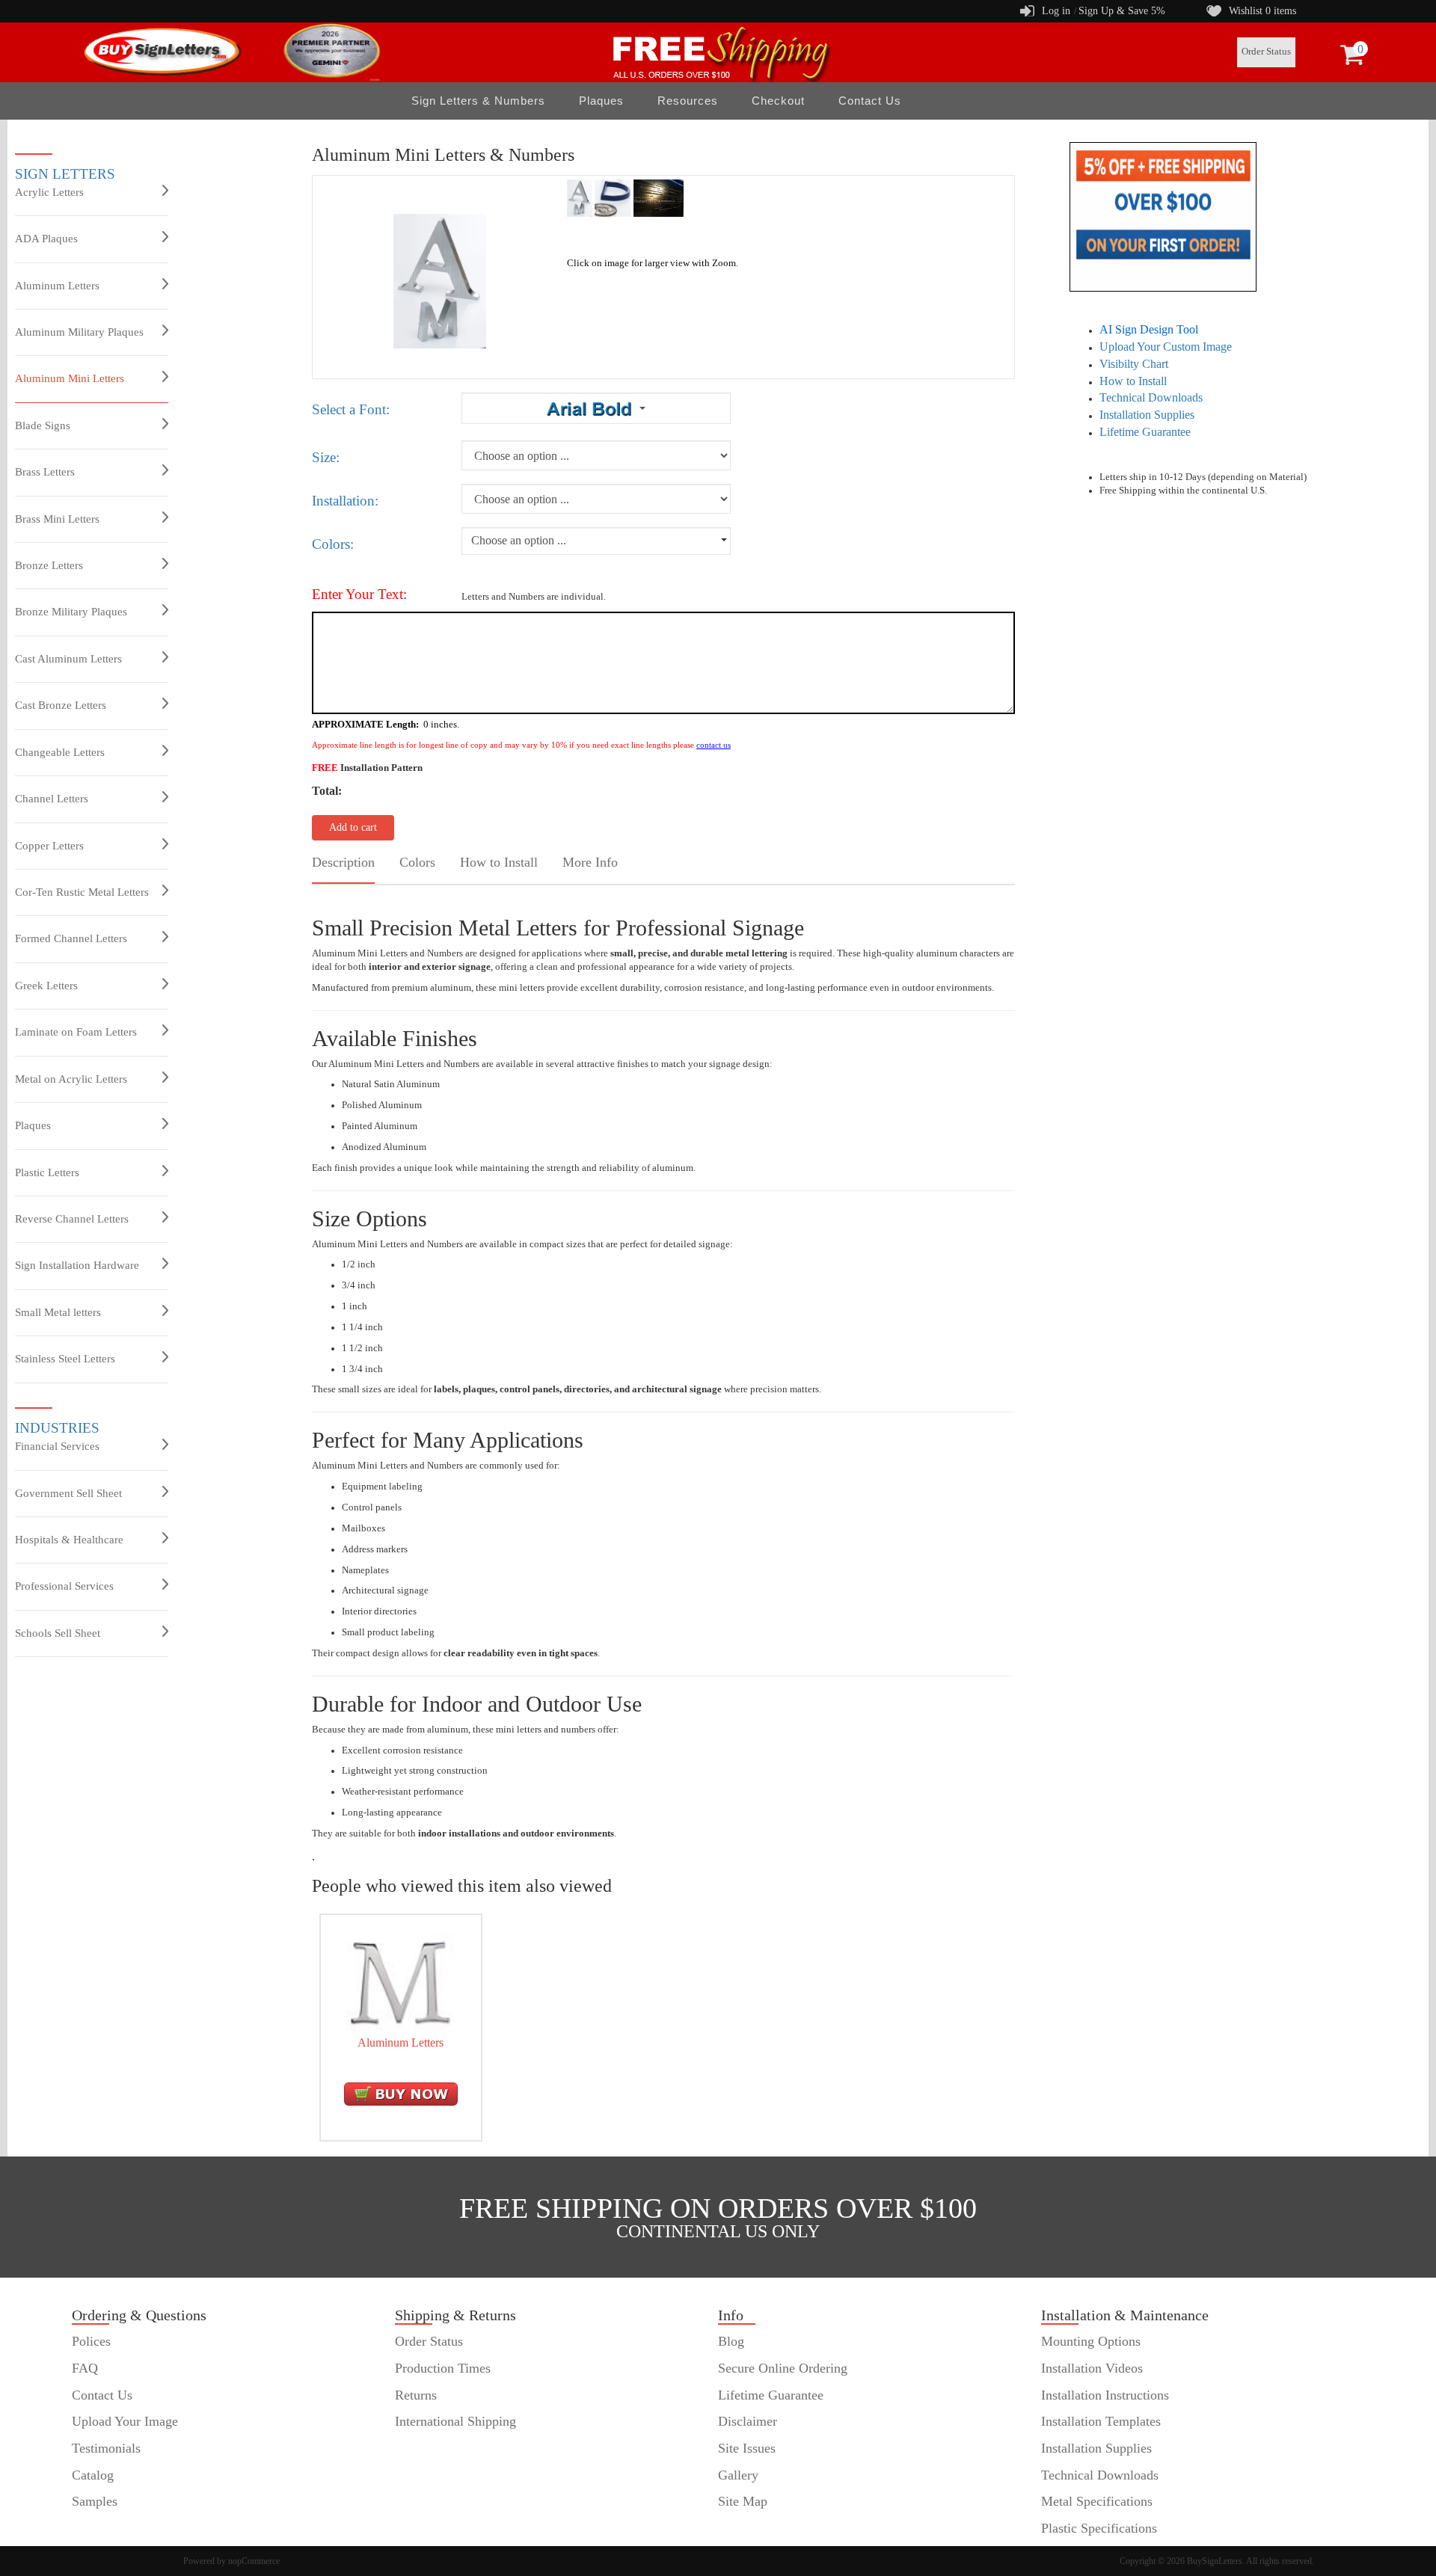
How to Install (1133, 381)
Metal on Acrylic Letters (71, 1079)
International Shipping (455, 2421)
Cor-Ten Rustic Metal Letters (82, 892)
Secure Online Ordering (783, 2368)
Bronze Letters (49, 565)
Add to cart (353, 827)
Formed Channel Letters (71, 938)
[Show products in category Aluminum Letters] (401, 1982)
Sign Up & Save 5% (1122, 11)
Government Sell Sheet (68, 1493)
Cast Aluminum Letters (68, 659)
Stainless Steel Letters (65, 1359)
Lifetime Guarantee (1145, 432)
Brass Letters (45, 472)
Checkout (778, 101)
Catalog (93, 2475)
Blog (731, 2341)
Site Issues (747, 2448)
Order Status (1266, 52)
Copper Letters (49, 846)
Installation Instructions (1105, 2395)
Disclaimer (748, 2421)
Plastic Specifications (1099, 2528)
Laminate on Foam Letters (76, 1032)
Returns (416, 2395)
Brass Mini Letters (57, 519)
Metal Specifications (1097, 2501)
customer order (113, 2528)
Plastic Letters (47, 1172)
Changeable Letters (60, 752)
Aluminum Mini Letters (70, 378)
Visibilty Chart (1134, 364)
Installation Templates (1101, 2421)
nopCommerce (254, 2561)
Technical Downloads (1151, 397)
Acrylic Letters (49, 192)
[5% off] (1163, 216)
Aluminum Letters (57, 286)
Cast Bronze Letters (61, 705)
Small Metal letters (58, 1312)
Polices (91, 2341)
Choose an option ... (519, 540)
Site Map (743, 2501)
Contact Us (870, 101)
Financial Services (57, 1446)
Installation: (345, 501)
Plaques (33, 1125)
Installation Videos (1092, 2368)
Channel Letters (52, 799)
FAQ (85, 2368)
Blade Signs (43, 425)
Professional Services (64, 1586)
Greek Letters (46, 986)
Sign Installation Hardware (77, 1265)
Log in (1056, 11)
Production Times (443, 2368)
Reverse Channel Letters (72, 1219)
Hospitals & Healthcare (69, 1540)
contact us (714, 745)
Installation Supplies (1147, 415)
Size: (326, 457)
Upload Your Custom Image (1166, 347)
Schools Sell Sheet (58, 1633)
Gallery (738, 2475)
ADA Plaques (46, 239)
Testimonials (106, 2448)
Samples (95, 2501)
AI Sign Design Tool (1149, 329)
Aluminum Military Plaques (79, 332)
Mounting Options (1091, 2341)
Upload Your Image (125, 2421)
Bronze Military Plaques (71, 612)
